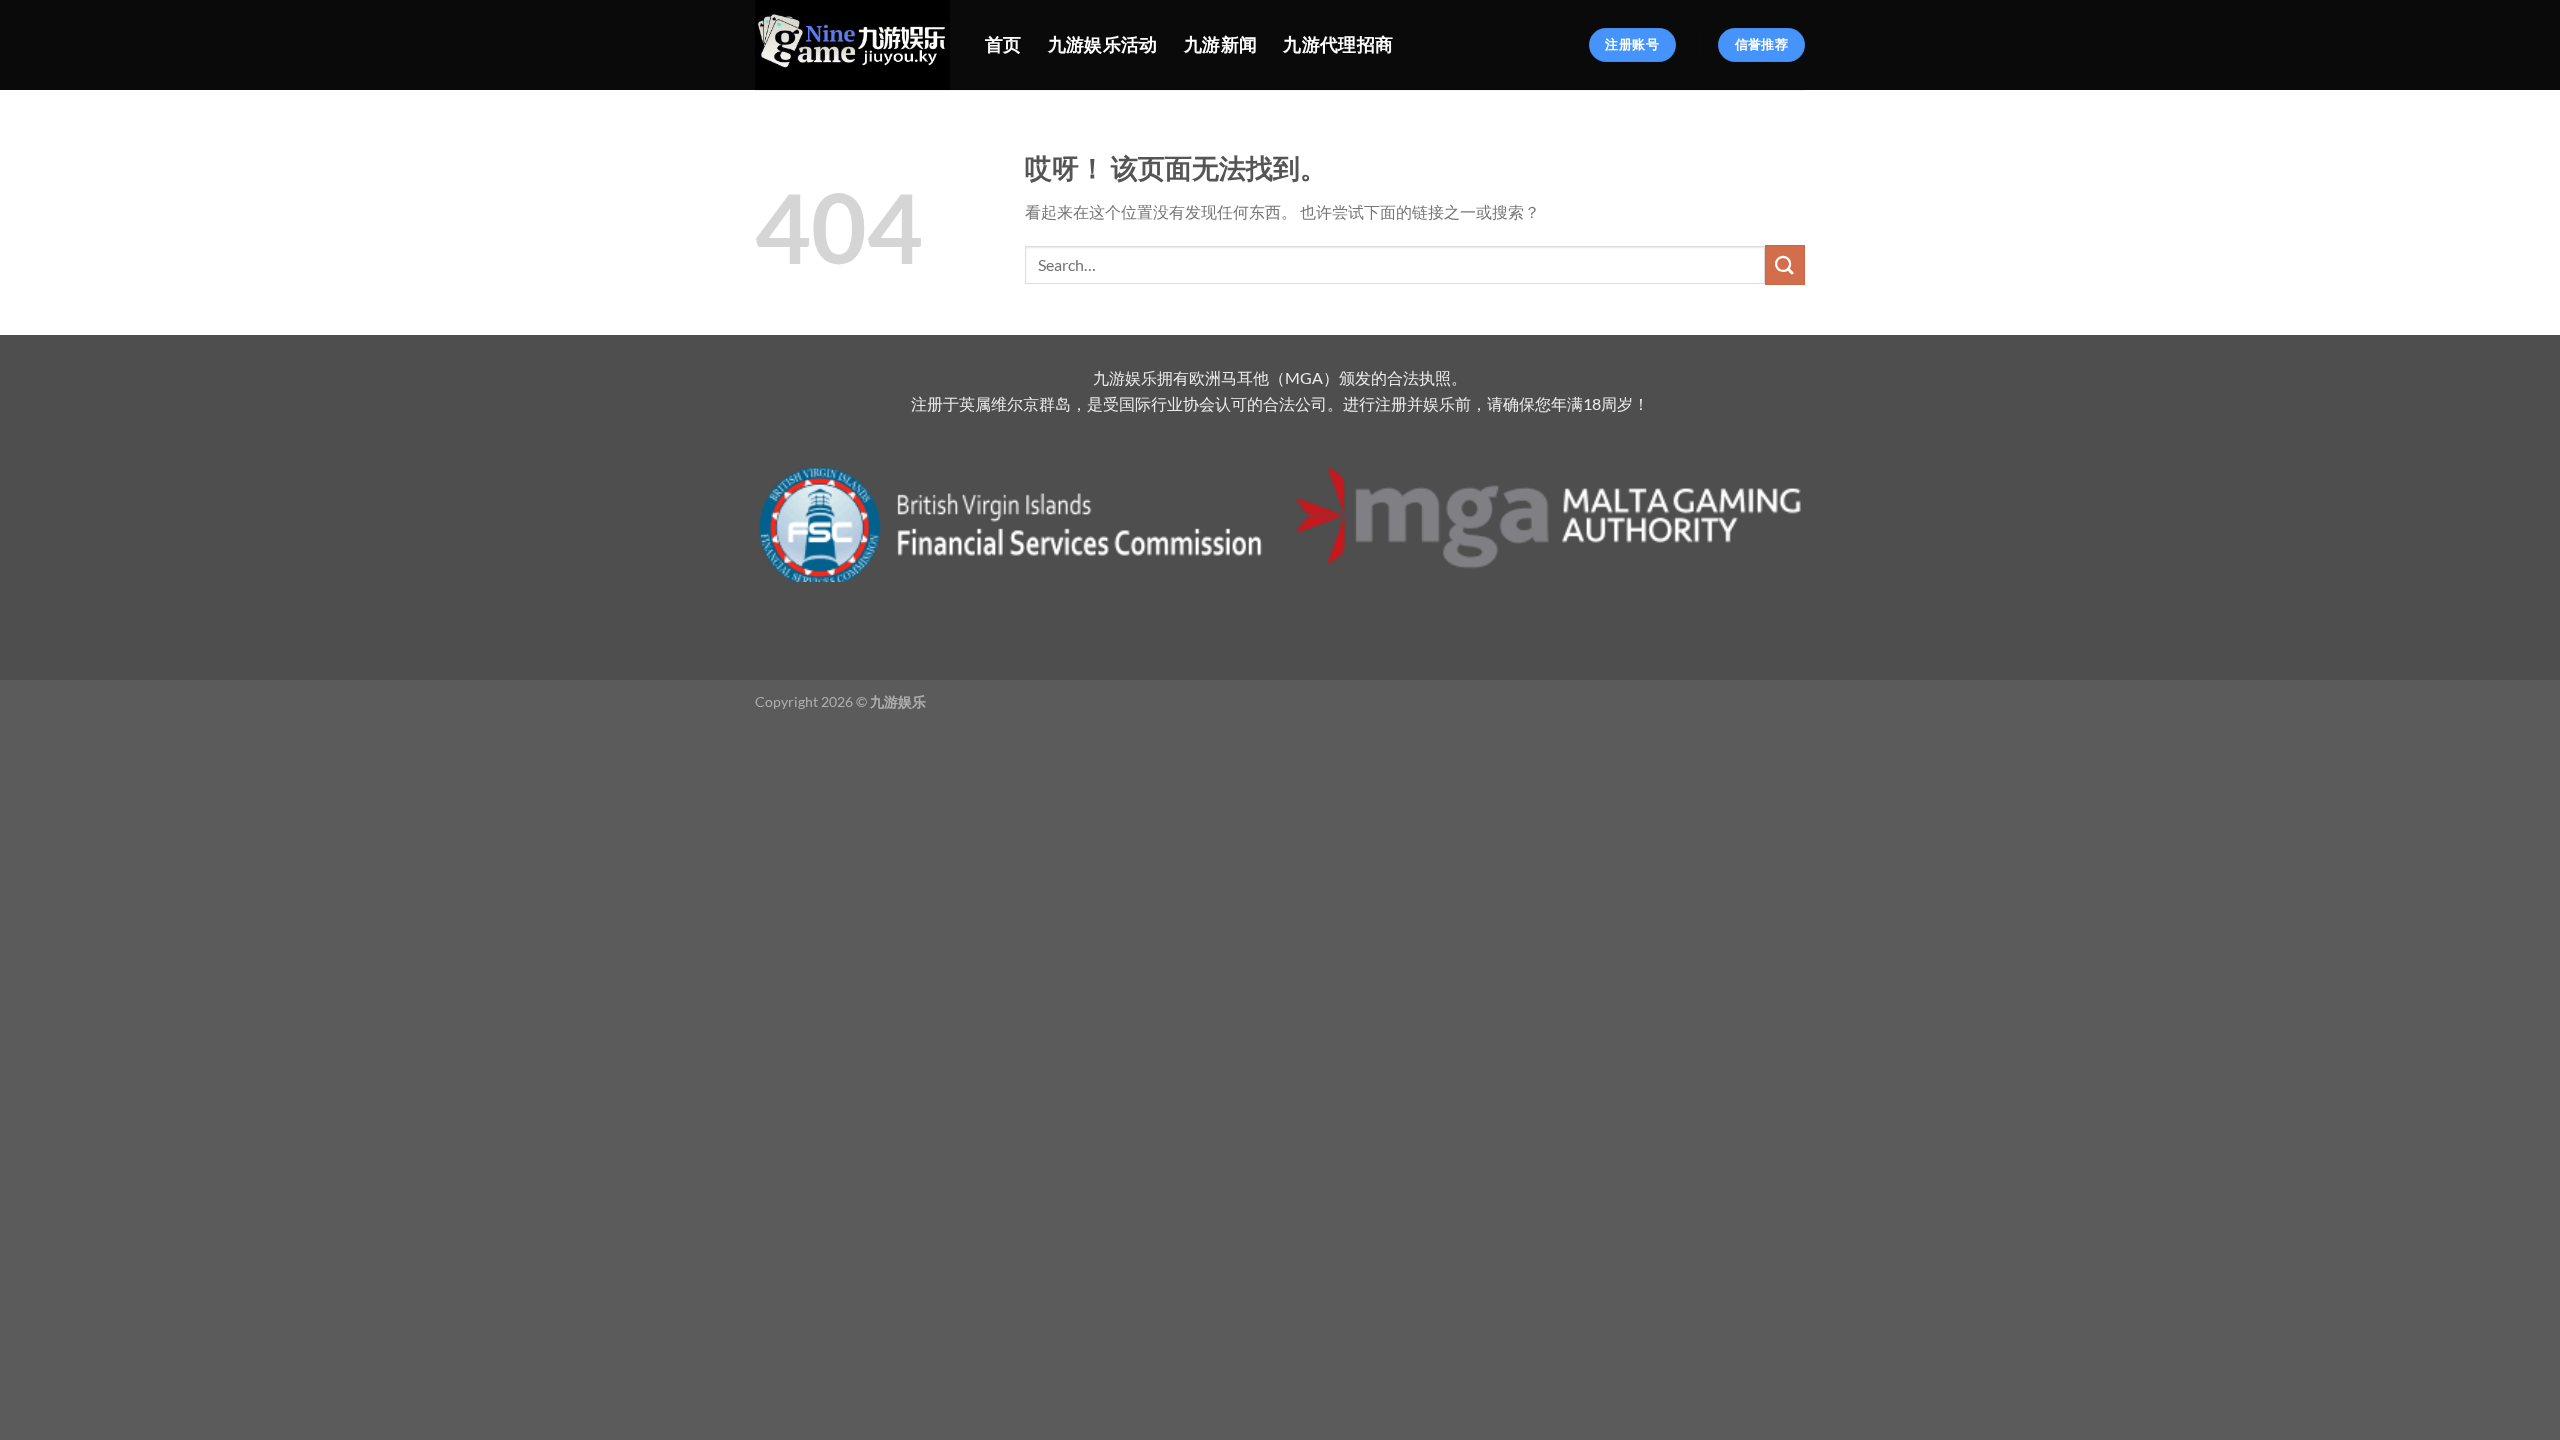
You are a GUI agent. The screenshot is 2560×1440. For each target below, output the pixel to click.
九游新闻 (1220, 44)
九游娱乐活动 (1103, 44)
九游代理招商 (1338, 44)
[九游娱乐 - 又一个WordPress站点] (855, 45)
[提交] (1785, 264)
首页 (1003, 44)
